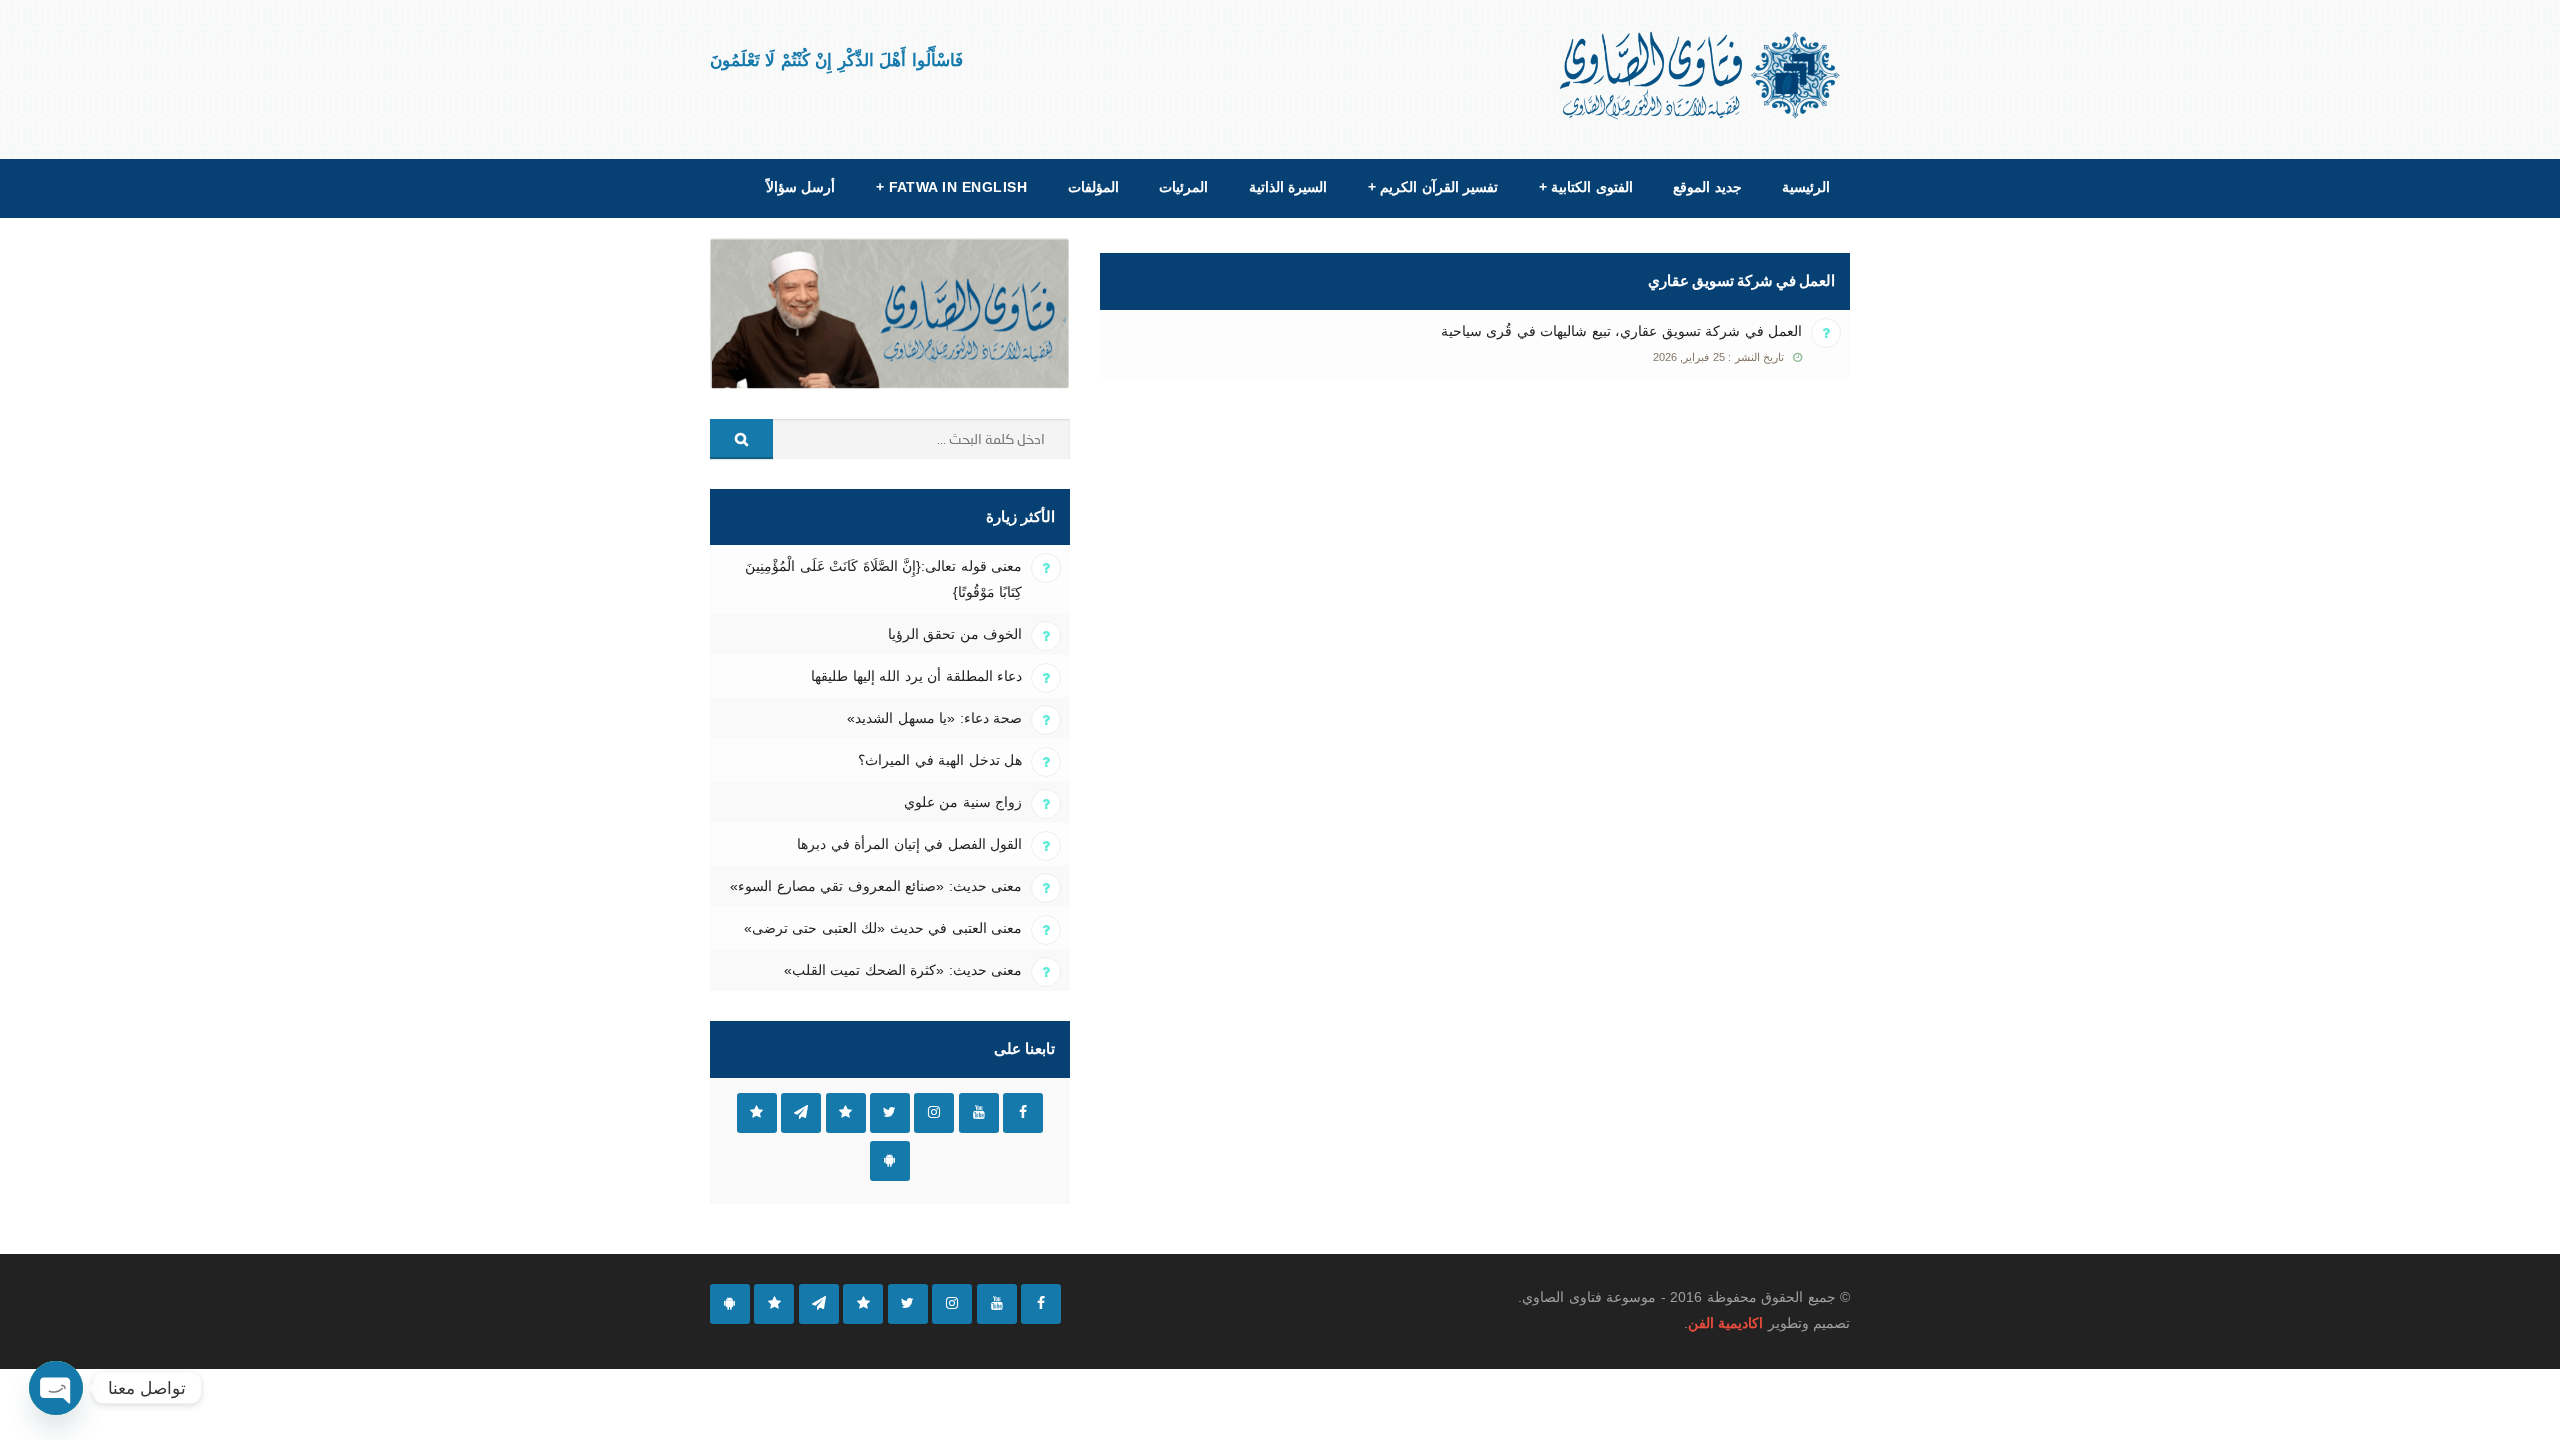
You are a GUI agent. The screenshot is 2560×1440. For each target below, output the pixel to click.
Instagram (934, 1113)
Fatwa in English (952, 187)
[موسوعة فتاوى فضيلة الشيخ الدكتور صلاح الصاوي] (1701, 75)
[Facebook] (1041, 1304)
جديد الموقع (1707, 187)
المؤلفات (1093, 187)
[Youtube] (997, 1304)
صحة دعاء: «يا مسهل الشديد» (934, 718)
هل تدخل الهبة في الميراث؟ (940, 760)
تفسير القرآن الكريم (1433, 187)
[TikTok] (863, 1304)
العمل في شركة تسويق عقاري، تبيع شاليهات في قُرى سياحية (1621, 331)
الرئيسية (1806, 187)
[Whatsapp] (774, 1304)
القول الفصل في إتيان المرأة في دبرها (909, 844)
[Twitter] (908, 1304)
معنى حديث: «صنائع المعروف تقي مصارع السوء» (876, 886)
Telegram (801, 1113)
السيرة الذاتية (1288, 187)
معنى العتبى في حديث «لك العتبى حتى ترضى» (883, 928)
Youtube (979, 1113)
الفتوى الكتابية (1586, 187)
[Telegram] (819, 1304)
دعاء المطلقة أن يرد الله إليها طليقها (916, 676)
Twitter (890, 1113)
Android (890, 1161)
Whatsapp (757, 1113)
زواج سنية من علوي (963, 802)
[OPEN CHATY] (56, 1388)
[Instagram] (952, 1304)
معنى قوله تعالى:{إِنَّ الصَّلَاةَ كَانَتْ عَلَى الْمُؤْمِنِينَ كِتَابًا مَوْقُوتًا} (883, 579)
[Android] (730, 1304)
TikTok (846, 1113)
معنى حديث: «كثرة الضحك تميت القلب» (903, 970)
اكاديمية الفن (1725, 1323)
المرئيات (1183, 187)
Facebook (1023, 1113)
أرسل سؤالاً (800, 187)
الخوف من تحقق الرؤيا (955, 634)
